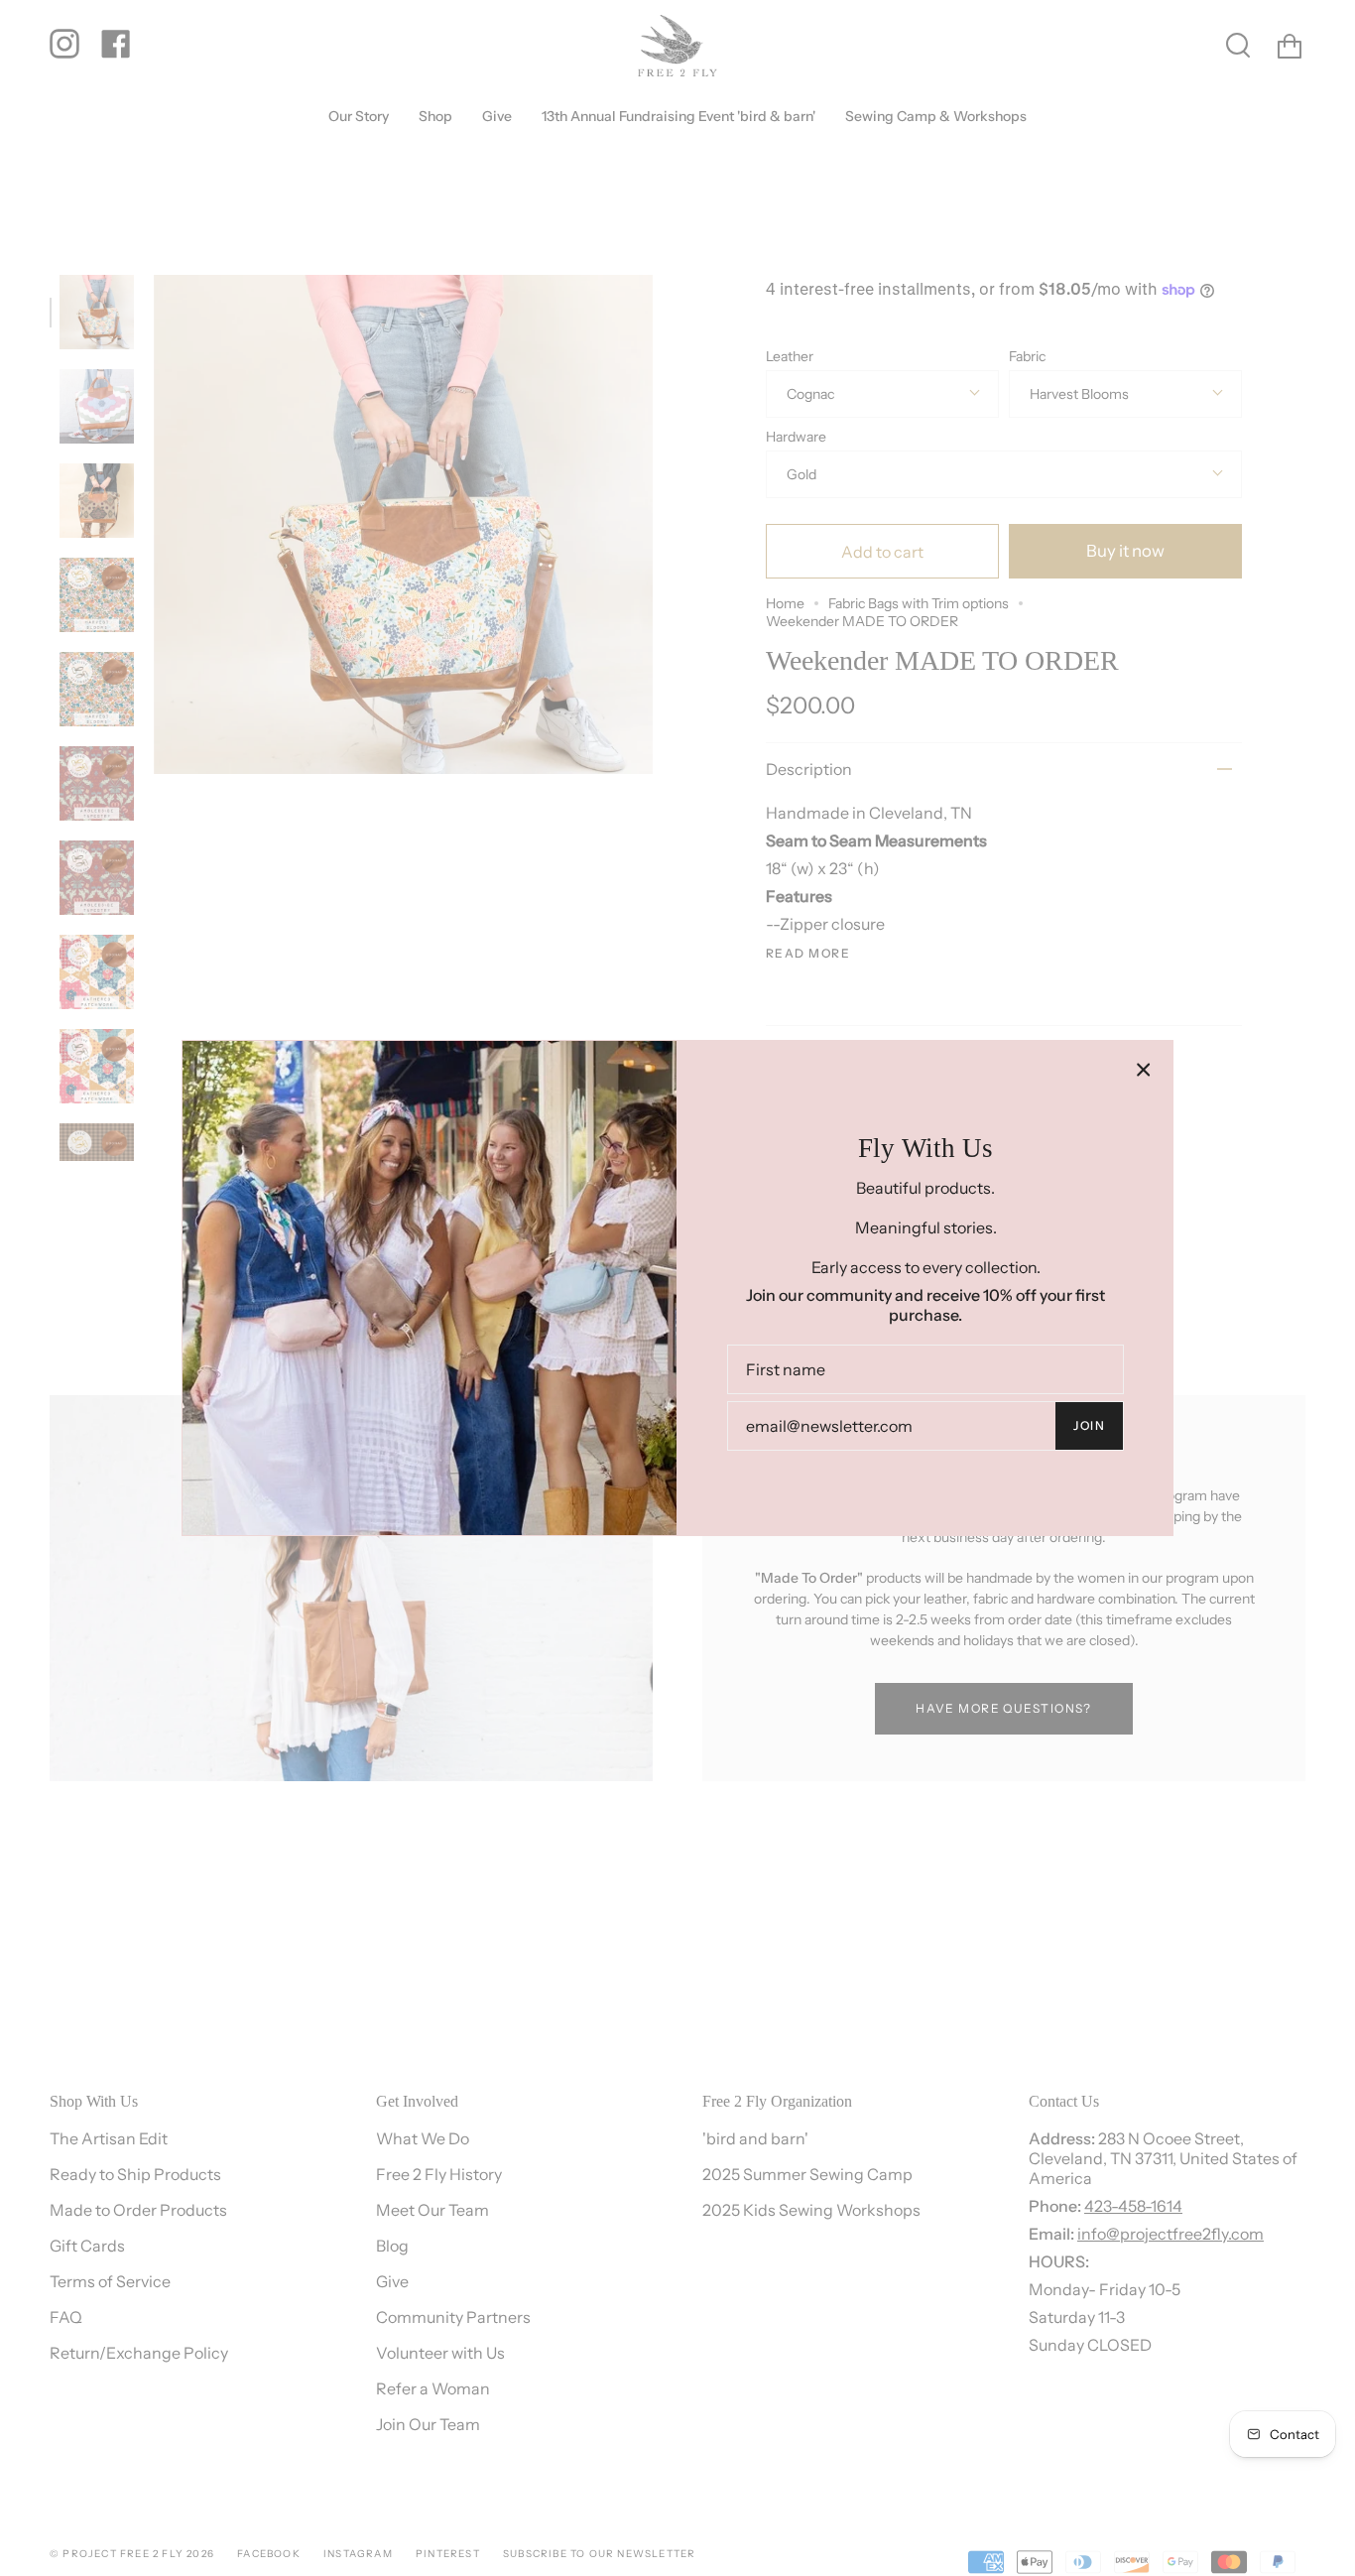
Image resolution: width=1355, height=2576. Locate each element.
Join (1089, 1425)
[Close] (1144, 1070)
